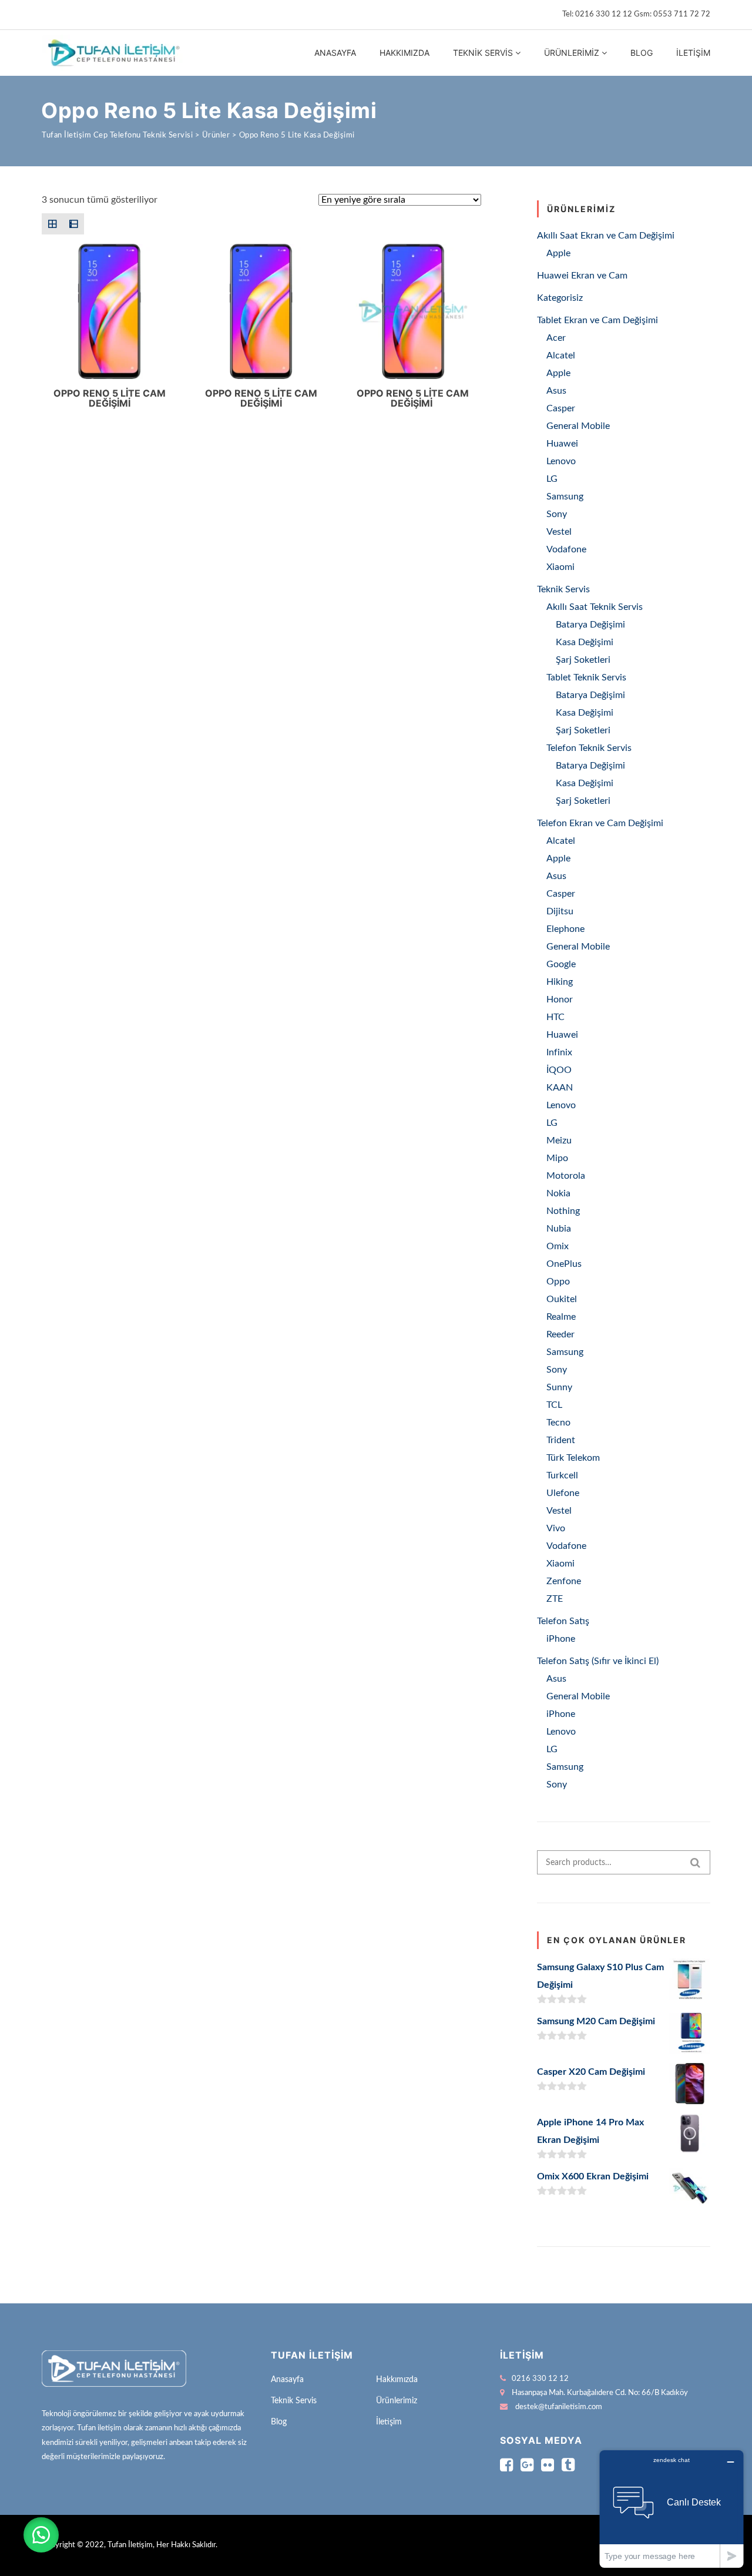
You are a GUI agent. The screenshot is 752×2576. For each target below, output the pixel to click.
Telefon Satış (563, 1621)
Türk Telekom (573, 1458)
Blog (642, 53)
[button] (41, 2535)
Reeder (560, 1334)
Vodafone (566, 549)
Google (561, 964)
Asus (556, 391)
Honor (560, 999)
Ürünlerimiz (572, 53)
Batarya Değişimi (590, 625)
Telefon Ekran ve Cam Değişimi (600, 823)
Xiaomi (560, 567)
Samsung (565, 497)
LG (552, 479)
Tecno (558, 1423)
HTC (555, 1017)
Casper (561, 408)
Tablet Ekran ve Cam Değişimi (597, 320)
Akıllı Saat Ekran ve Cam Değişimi (606, 236)
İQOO (559, 1070)
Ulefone (563, 1493)
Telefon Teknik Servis (589, 748)
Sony (557, 514)
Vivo (556, 1528)
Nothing (563, 1211)
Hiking (560, 982)
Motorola (566, 1176)
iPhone (561, 1639)
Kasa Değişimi (585, 642)
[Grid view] (52, 224)
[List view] (73, 224)
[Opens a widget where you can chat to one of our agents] (672, 2509)
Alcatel (561, 355)
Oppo (558, 1282)
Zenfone (564, 1581)
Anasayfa (335, 53)
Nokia (558, 1193)
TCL (554, 1405)
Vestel (559, 532)
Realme (561, 1317)
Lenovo (561, 461)
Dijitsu (560, 911)
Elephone (565, 929)
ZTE (555, 1599)
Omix (558, 1246)
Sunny (559, 1387)
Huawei (562, 444)
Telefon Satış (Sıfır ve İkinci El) (598, 1661)
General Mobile (578, 426)
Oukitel (562, 1299)
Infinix (559, 1052)
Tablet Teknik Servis (586, 677)
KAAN (560, 1088)
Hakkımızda (404, 53)
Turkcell (562, 1475)
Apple (558, 253)
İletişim (693, 53)
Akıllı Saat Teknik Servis (595, 607)
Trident (561, 1440)
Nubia (559, 1229)
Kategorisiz (560, 298)
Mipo (557, 1158)
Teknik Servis (483, 53)
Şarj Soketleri (583, 660)
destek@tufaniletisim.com (559, 2407)
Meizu (559, 1141)
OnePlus (564, 1264)
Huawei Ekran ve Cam (582, 276)
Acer (556, 338)
